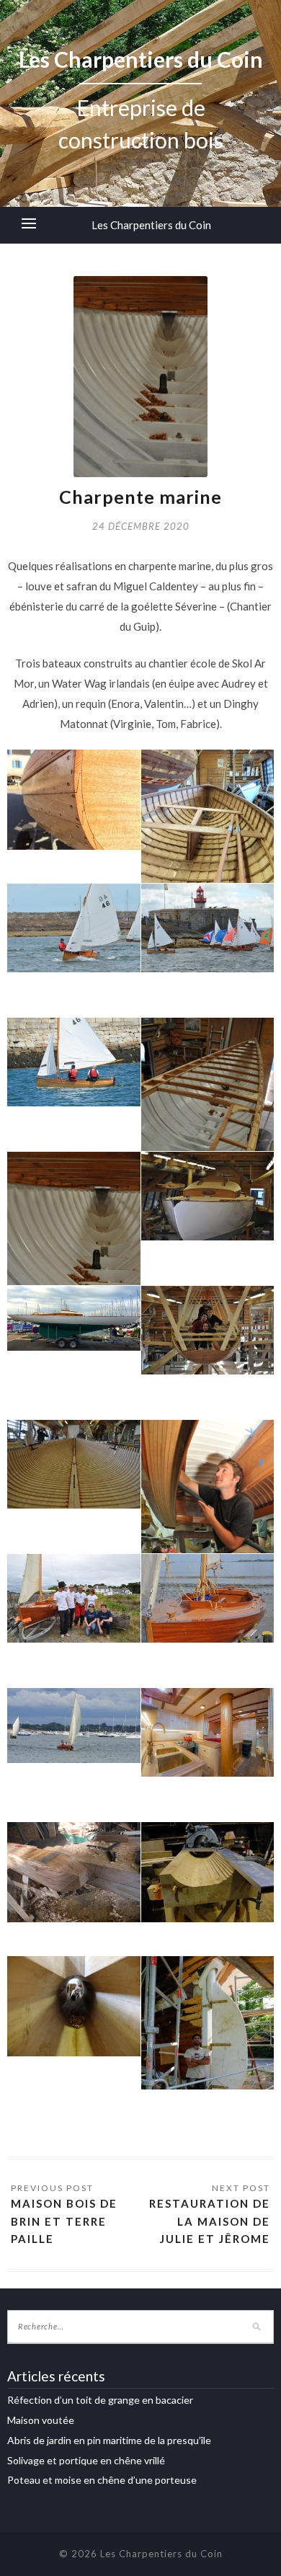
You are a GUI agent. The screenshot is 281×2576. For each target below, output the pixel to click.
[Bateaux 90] (74, 1464)
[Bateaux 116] (208, 2045)
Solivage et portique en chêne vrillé (86, 2460)
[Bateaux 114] (208, 1872)
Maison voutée (41, 2420)
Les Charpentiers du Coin (151, 225)
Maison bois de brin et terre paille (64, 2221)
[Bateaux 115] (74, 2006)
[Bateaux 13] (74, 1318)
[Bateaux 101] (74, 1726)
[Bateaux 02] (74, 800)
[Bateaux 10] (208, 1196)
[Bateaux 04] (74, 928)
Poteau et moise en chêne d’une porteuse (102, 2480)
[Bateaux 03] (208, 839)
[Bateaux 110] (208, 1732)
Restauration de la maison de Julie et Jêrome (210, 2221)
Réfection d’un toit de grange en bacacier (100, 2400)
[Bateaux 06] (208, 928)
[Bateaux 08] (208, 1118)
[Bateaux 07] (74, 1062)
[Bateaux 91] (208, 1520)
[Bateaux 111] (74, 1872)
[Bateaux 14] (208, 1330)
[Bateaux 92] (74, 1598)
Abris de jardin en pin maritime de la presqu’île (109, 2440)
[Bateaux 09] (74, 1252)
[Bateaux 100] (208, 1598)
